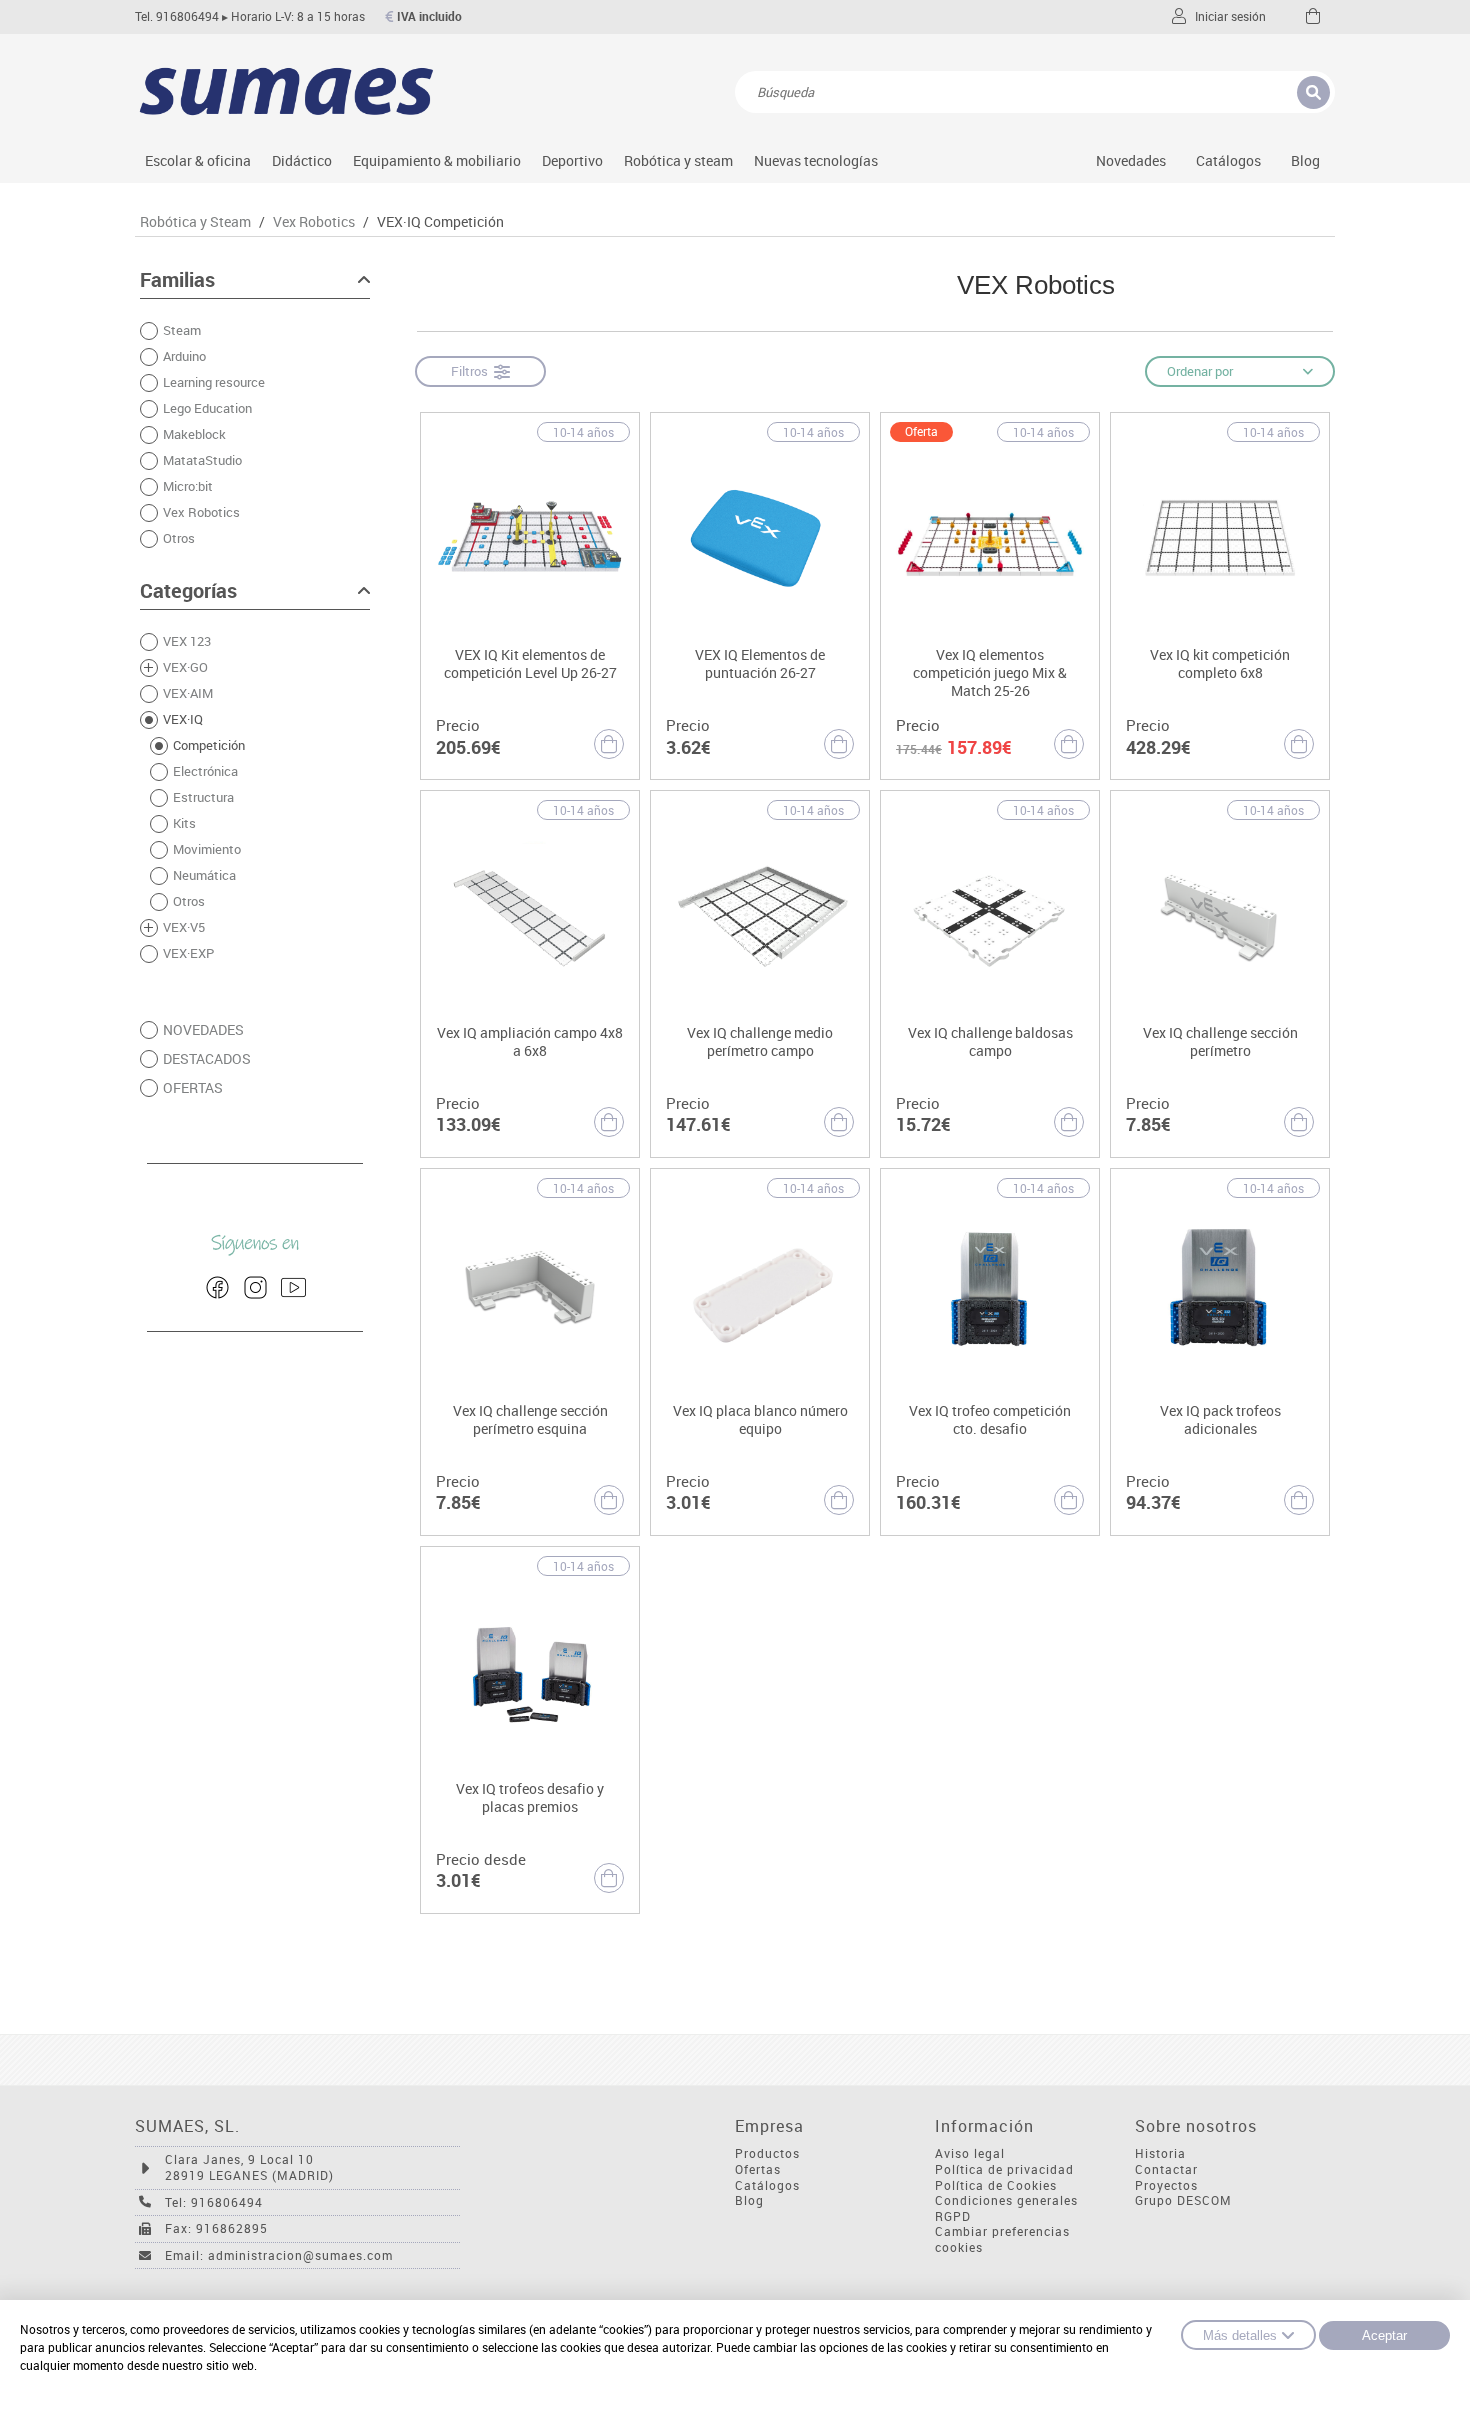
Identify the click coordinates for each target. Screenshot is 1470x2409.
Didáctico (302, 160)
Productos (767, 2153)
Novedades (1131, 160)
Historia (1160, 2153)
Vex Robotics (314, 222)
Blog (1305, 160)
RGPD (953, 2216)
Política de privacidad (1004, 2169)
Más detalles (1240, 2335)
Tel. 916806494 (177, 16)
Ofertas (758, 2169)
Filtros (472, 371)
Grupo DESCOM (1183, 2200)
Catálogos (1228, 160)
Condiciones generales (1006, 2200)
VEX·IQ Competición (440, 222)
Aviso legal (970, 2153)
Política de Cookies (996, 2185)
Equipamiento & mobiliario (437, 160)
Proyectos (1166, 2185)
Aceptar (1384, 2335)
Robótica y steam (678, 160)
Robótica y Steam (195, 222)
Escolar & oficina (198, 160)
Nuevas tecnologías (816, 160)
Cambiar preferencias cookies (1002, 2239)
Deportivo (572, 160)
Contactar (1166, 2169)
